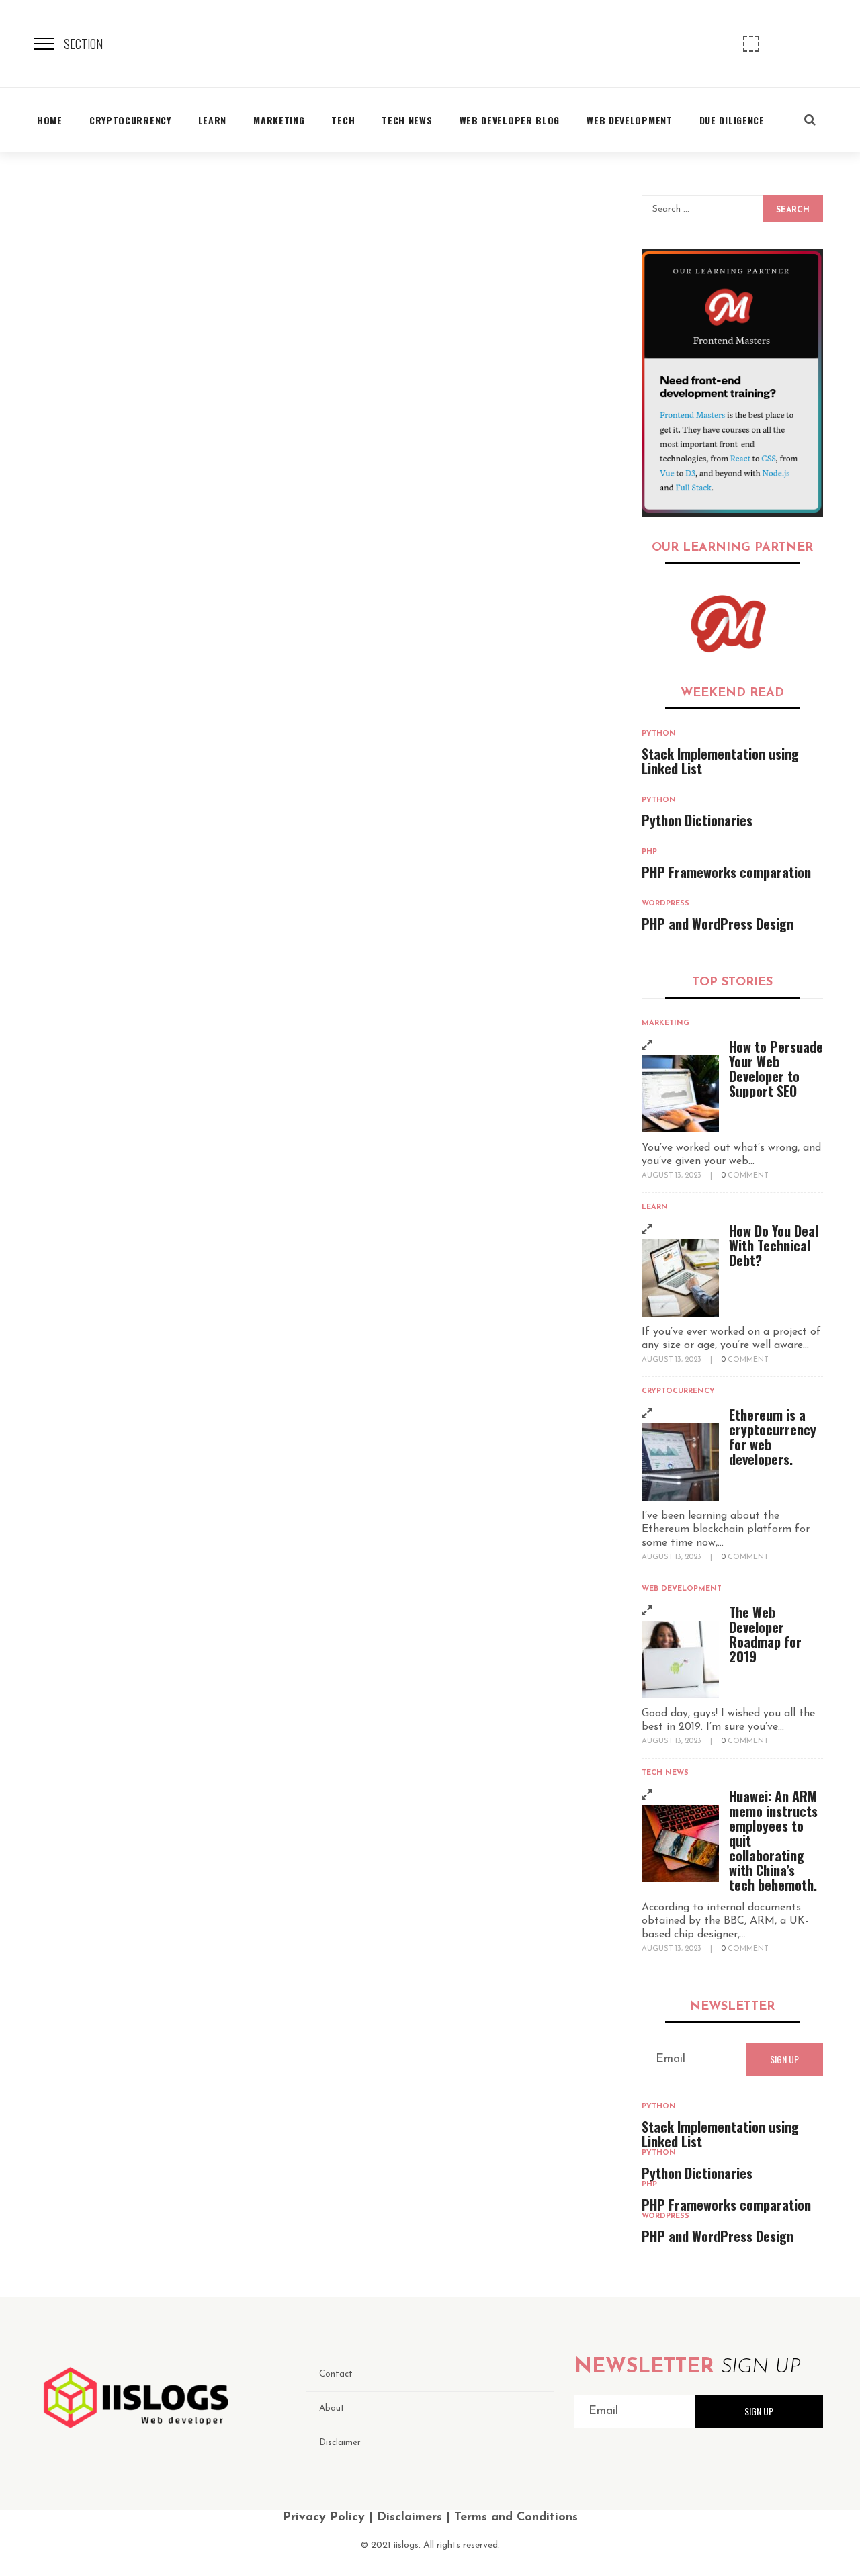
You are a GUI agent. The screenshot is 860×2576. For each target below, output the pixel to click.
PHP (649, 852)
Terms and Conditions (516, 2518)
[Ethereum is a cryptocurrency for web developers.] (680, 1462)
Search (793, 210)
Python (659, 734)
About (332, 2408)
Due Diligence (732, 120)
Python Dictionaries (697, 820)
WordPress (665, 904)
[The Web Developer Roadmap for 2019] (680, 1659)
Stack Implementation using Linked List (720, 761)
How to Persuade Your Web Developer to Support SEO (776, 1069)
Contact (336, 2374)
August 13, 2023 (673, 1176)
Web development (682, 1589)
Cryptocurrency (678, 1391)
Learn (655, 1207)
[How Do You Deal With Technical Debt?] (680, 1278)
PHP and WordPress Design (718, 924)
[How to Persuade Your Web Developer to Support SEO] (680, 1094)
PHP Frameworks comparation (726, 872)
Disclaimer (340, 2443)
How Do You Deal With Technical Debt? (774, 1245)
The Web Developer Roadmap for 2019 (765, 1634)
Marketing (665, 1023)
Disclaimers (410, 2518)
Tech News (665, 1773)
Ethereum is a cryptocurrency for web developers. (773, 1437)
